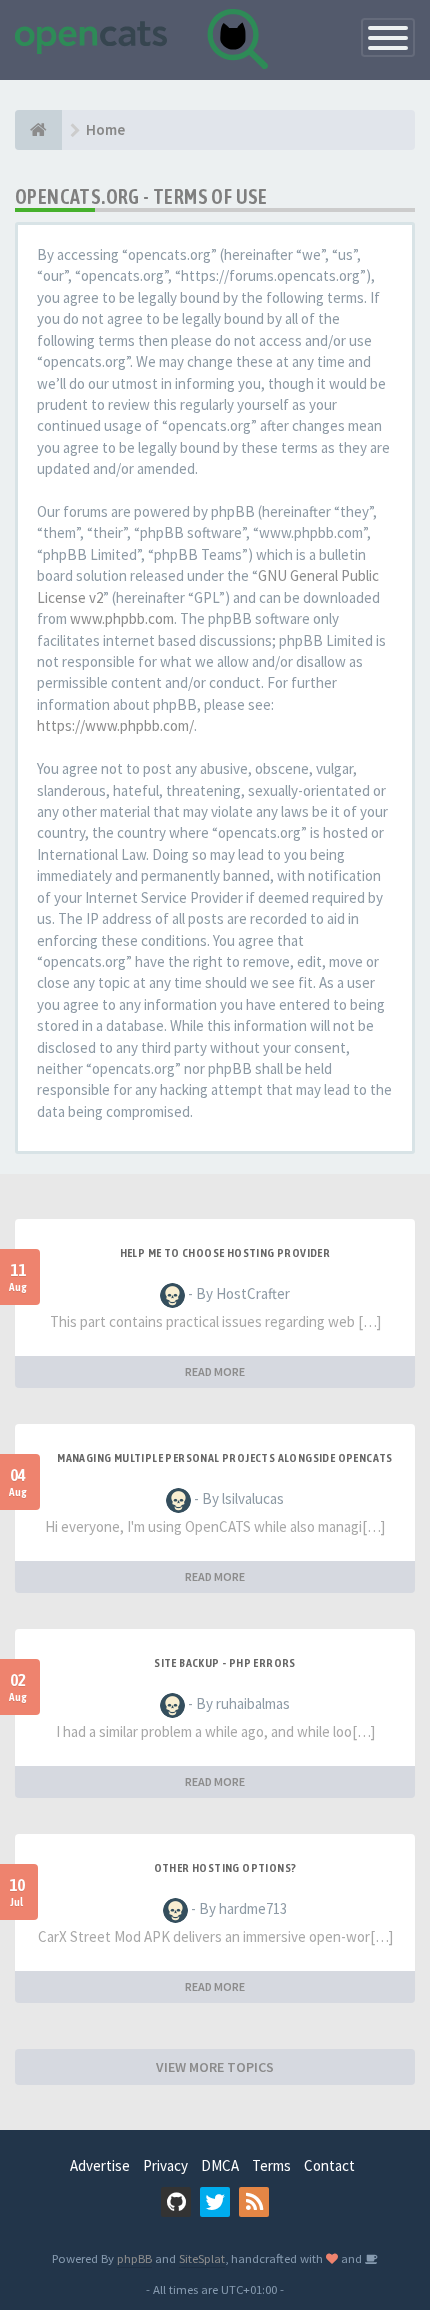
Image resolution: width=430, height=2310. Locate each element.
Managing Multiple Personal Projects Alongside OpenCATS (225, 1458)
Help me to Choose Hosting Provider (225, 1253)
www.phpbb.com (122, 618)
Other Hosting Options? (225, 1868)
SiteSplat (202, 2258)
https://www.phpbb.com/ (115, 725)
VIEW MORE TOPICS (215, 2067)
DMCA (220, 2165)
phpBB (134, 2258)
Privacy (165, 2165)
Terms (271, 2165)
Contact (329, 2165)
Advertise (100, 2165)
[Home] (38, 130)
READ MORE (215, 1371)
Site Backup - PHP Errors (225, 1663)
